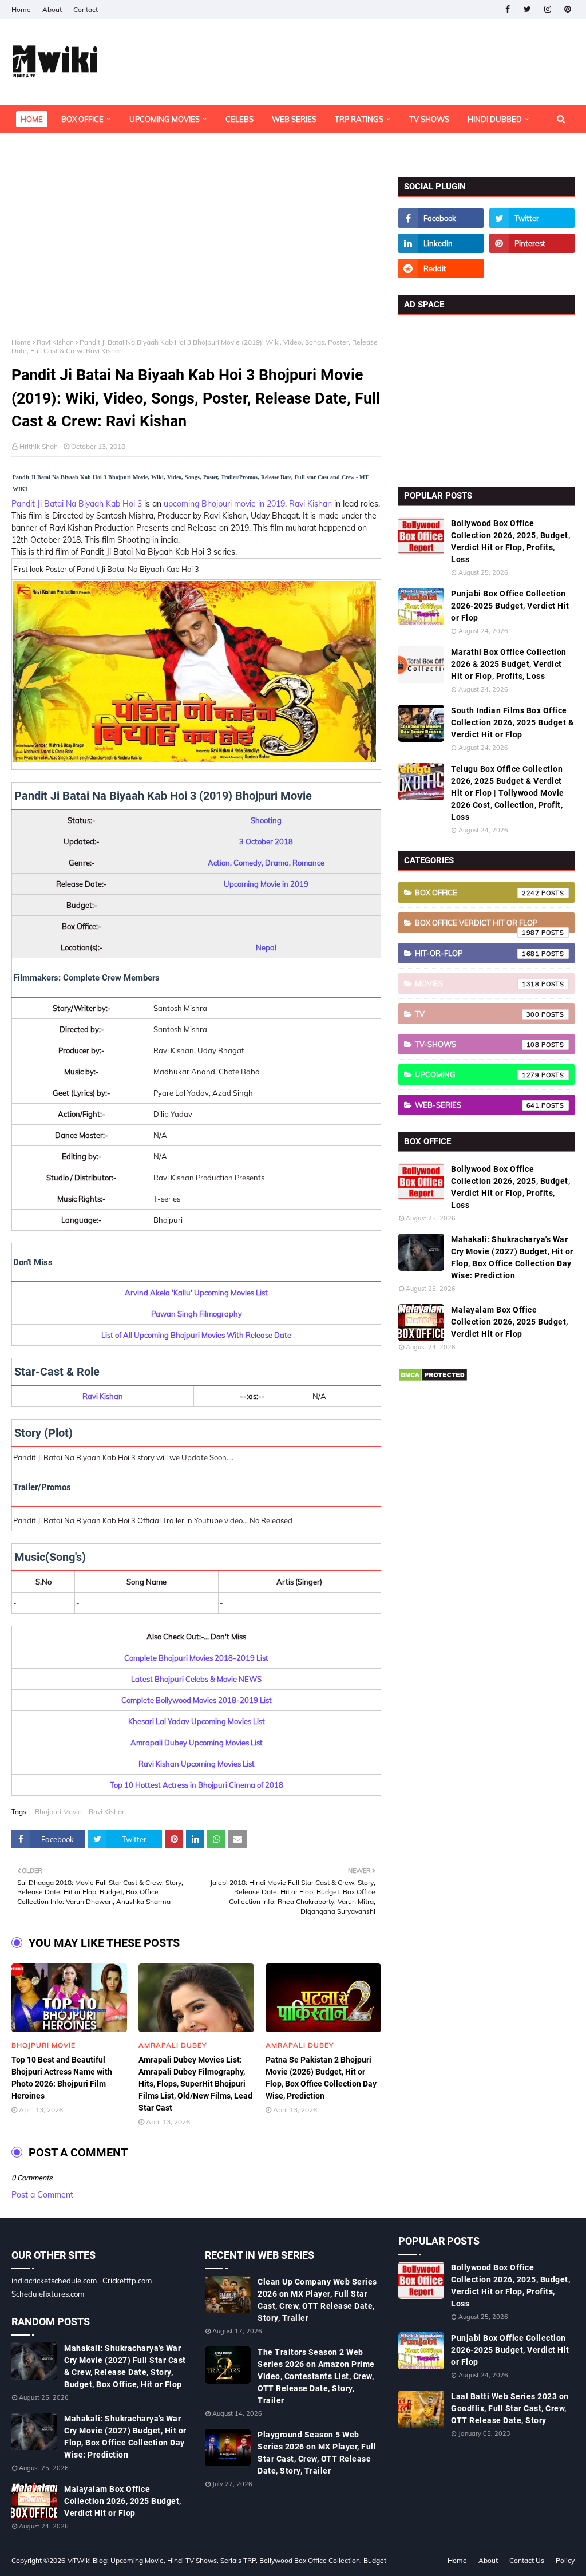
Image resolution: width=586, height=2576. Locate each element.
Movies (477, 983)
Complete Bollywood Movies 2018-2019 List (197, 1700)
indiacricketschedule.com (54, 2281)
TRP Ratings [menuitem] (359, 119)
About (52, 9)
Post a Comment (42, 2195)
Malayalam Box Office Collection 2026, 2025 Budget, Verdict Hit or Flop (510, 1322)
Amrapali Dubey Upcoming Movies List (197, 1743)
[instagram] (547, 9)
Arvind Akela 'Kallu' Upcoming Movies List (196, 1293)
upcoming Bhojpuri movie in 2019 (224, 504)
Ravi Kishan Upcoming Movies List (197, 1764)
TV (477, 1014)
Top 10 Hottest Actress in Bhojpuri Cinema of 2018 (197, 1785)
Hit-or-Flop (477, 953)
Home (21, 9)
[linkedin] (441, 243)
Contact (86, 9)
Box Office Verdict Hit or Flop (477, 926)
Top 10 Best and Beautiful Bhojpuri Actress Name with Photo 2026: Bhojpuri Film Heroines (62, 2078)
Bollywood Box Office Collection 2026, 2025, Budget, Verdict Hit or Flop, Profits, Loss (510, 541)
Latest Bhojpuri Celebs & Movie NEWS (196, 1679)
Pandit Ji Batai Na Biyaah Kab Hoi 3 (77, 504)
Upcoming (477, 1074)
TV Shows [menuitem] (429, 119)
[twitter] (527, 9)
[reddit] (441, 268)
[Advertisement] (196, 258)
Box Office (477, 892)
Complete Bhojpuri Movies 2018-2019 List (196, 1658)
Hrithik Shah (39, 446)
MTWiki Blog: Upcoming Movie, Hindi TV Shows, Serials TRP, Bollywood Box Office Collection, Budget (227, 2560)
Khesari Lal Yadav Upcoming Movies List (197, 1721)
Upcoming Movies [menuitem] (165, 119)
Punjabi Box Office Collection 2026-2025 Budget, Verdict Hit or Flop (510, 606)
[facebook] (507, 9)
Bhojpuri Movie (58, 1812)
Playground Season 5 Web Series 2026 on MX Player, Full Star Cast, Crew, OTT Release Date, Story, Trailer (317, 2453)
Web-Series (477, 1105)
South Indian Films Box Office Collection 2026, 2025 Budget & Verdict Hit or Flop (512, 722)
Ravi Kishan (55, 342)
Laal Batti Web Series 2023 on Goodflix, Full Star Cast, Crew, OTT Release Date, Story (510, 2408)
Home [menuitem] (32, 119)
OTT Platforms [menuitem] (51, 147)
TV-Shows (477, 1044)
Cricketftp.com (127, 2281)
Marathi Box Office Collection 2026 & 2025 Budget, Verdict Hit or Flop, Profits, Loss (509, 664)
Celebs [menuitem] (239, 119)
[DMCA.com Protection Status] (433, 1379)
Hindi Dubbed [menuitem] (495, 119)
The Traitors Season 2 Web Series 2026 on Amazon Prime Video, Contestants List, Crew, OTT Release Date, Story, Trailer (316, 2376)
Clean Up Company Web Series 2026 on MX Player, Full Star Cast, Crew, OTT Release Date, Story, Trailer (317, 2300)
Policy (565, 2560)
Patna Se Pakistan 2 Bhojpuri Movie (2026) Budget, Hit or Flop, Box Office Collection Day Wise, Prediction (321, 2078)
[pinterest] (567, 9)
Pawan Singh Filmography (197, 1314)
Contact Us (527, 2560)
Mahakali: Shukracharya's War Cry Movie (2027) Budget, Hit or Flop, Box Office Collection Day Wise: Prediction (512, 1257)
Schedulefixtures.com (48, 2294)
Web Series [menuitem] (294, 119)
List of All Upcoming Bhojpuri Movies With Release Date (196, 1335)
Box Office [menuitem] (82, 119)
